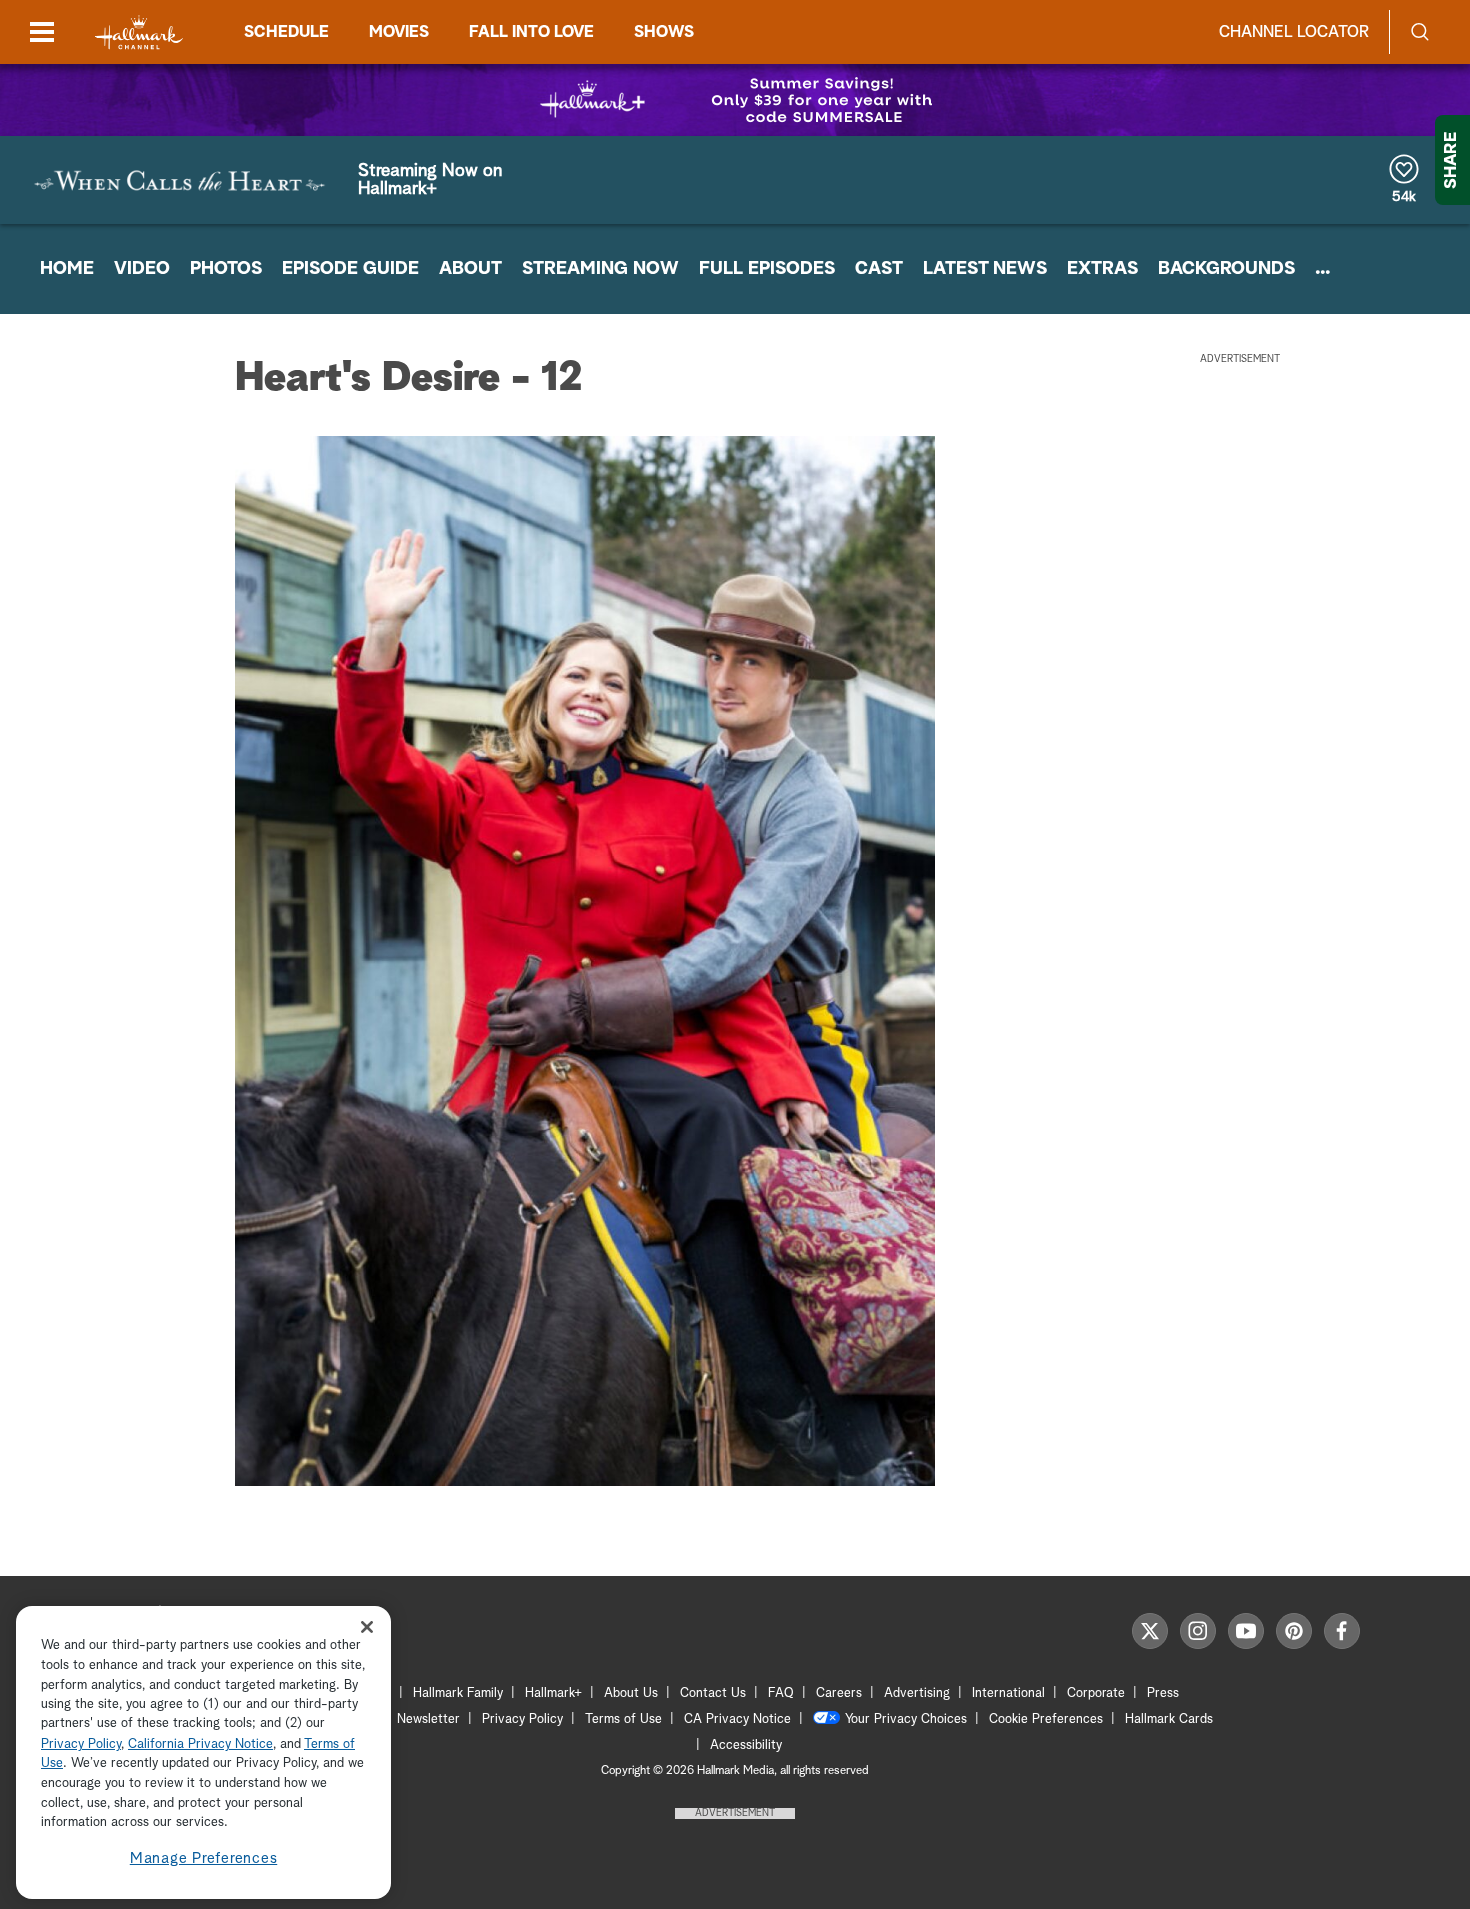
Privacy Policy (522, 1719)
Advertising (917, 1693)
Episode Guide (350, 269)
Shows (664, 32)
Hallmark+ (553, 1693)
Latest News (985, 269)
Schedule (286, 32)
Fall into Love (531, 32)
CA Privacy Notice (737, 1719)
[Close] (367, 1626)
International (1008, 1693)
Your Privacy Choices (906, 1719)
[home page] (139, 32)
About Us (631, 1693)
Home (67, 269)
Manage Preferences (204, 1858)
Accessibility (746, 1745)
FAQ (781, 1693)
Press (1163, 1693)
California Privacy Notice (200, 1744)
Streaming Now (600, 269)
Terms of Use (623, 1719)
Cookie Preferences (1046, 1719)
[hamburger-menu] (42, 32)
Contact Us (713, 1693)
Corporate (1096, 1693)
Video (142, 269)
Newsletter (428, 1719)
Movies (399, 32)
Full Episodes (767, 269)
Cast (879, 269)
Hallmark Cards (1169, 1719)
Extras (1102, 269)
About (470, 269)
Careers (839, 1693)
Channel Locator (1294, 32)
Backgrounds (1226, 269)
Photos (226, 269)
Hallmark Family (458, 1693)
